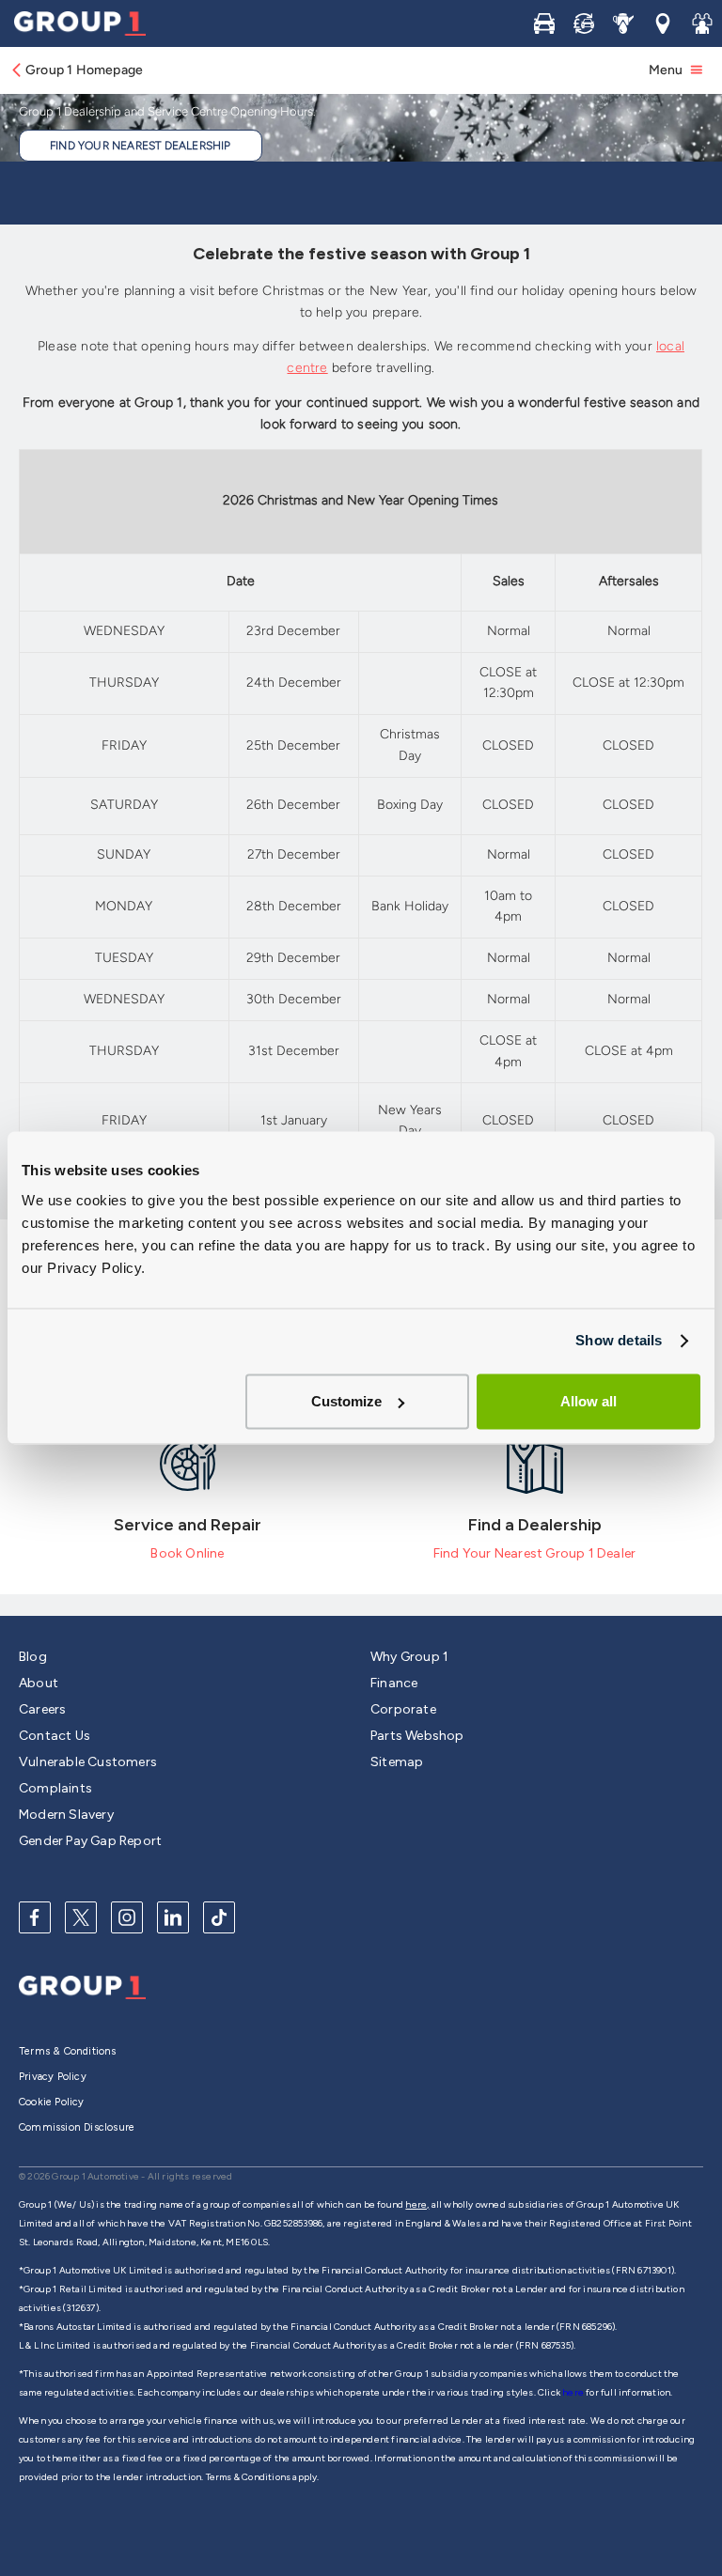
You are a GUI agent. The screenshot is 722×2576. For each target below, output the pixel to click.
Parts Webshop (417, 1736)
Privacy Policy (53, 2077)
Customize (346, 1401)
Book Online (187, 1553)
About (39, 1683)
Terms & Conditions (68, 2051)
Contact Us (55, 1736)
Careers (42, 1709)
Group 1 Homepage (84, 70)
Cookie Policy (52, 2102)
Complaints (55, 1788)
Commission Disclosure (77, 2127)
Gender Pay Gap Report (90, 1841)
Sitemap (397, 1762)
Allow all (589, 1401)
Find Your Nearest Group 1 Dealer (534, 1553)
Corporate (403, 1709)
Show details (619, 1340)
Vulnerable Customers (88, 1762)
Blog (33, 1657)
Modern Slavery (66, 1815)
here (574, 2392)
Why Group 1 (409, 1657)
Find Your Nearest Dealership (141, 146)
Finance (394, 1683)
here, (417, 2204)
